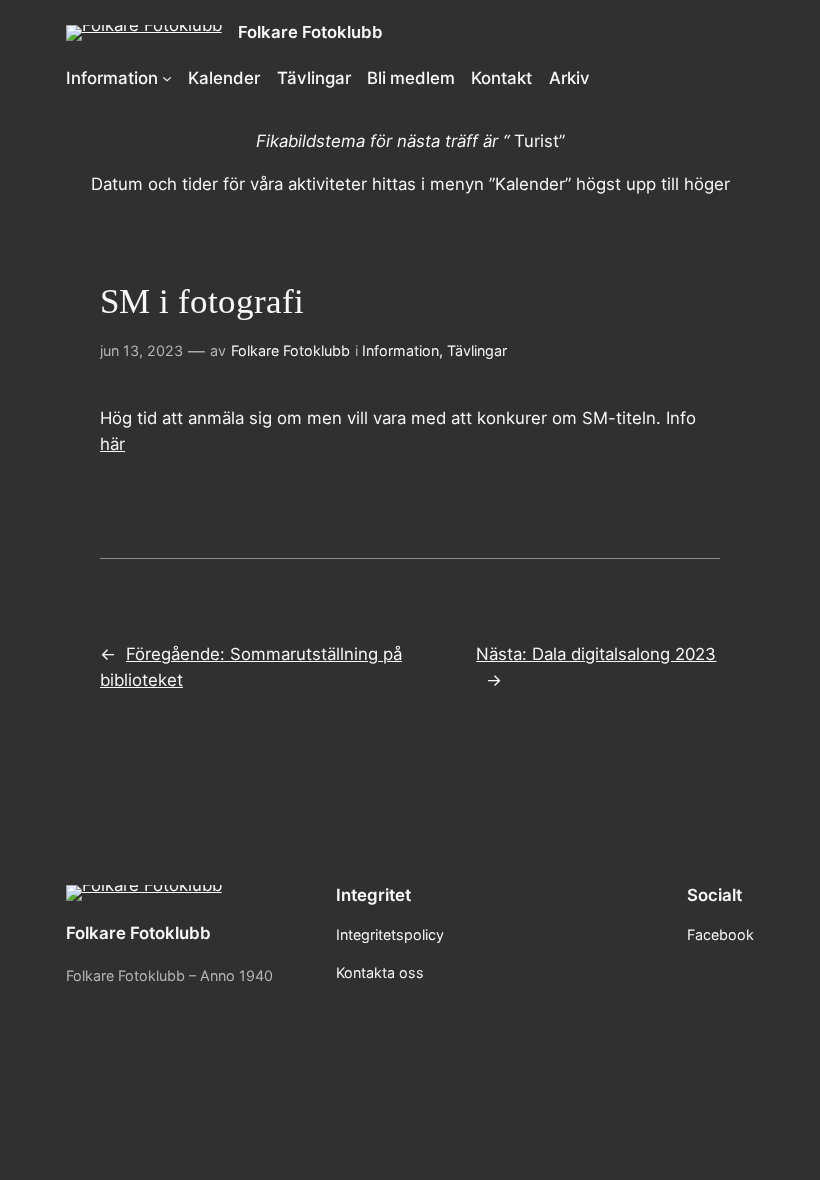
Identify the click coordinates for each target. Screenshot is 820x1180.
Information (400, 350)
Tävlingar (477, 350)
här (112, 444)
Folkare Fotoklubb (310, 32)
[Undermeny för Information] (167, 78)
